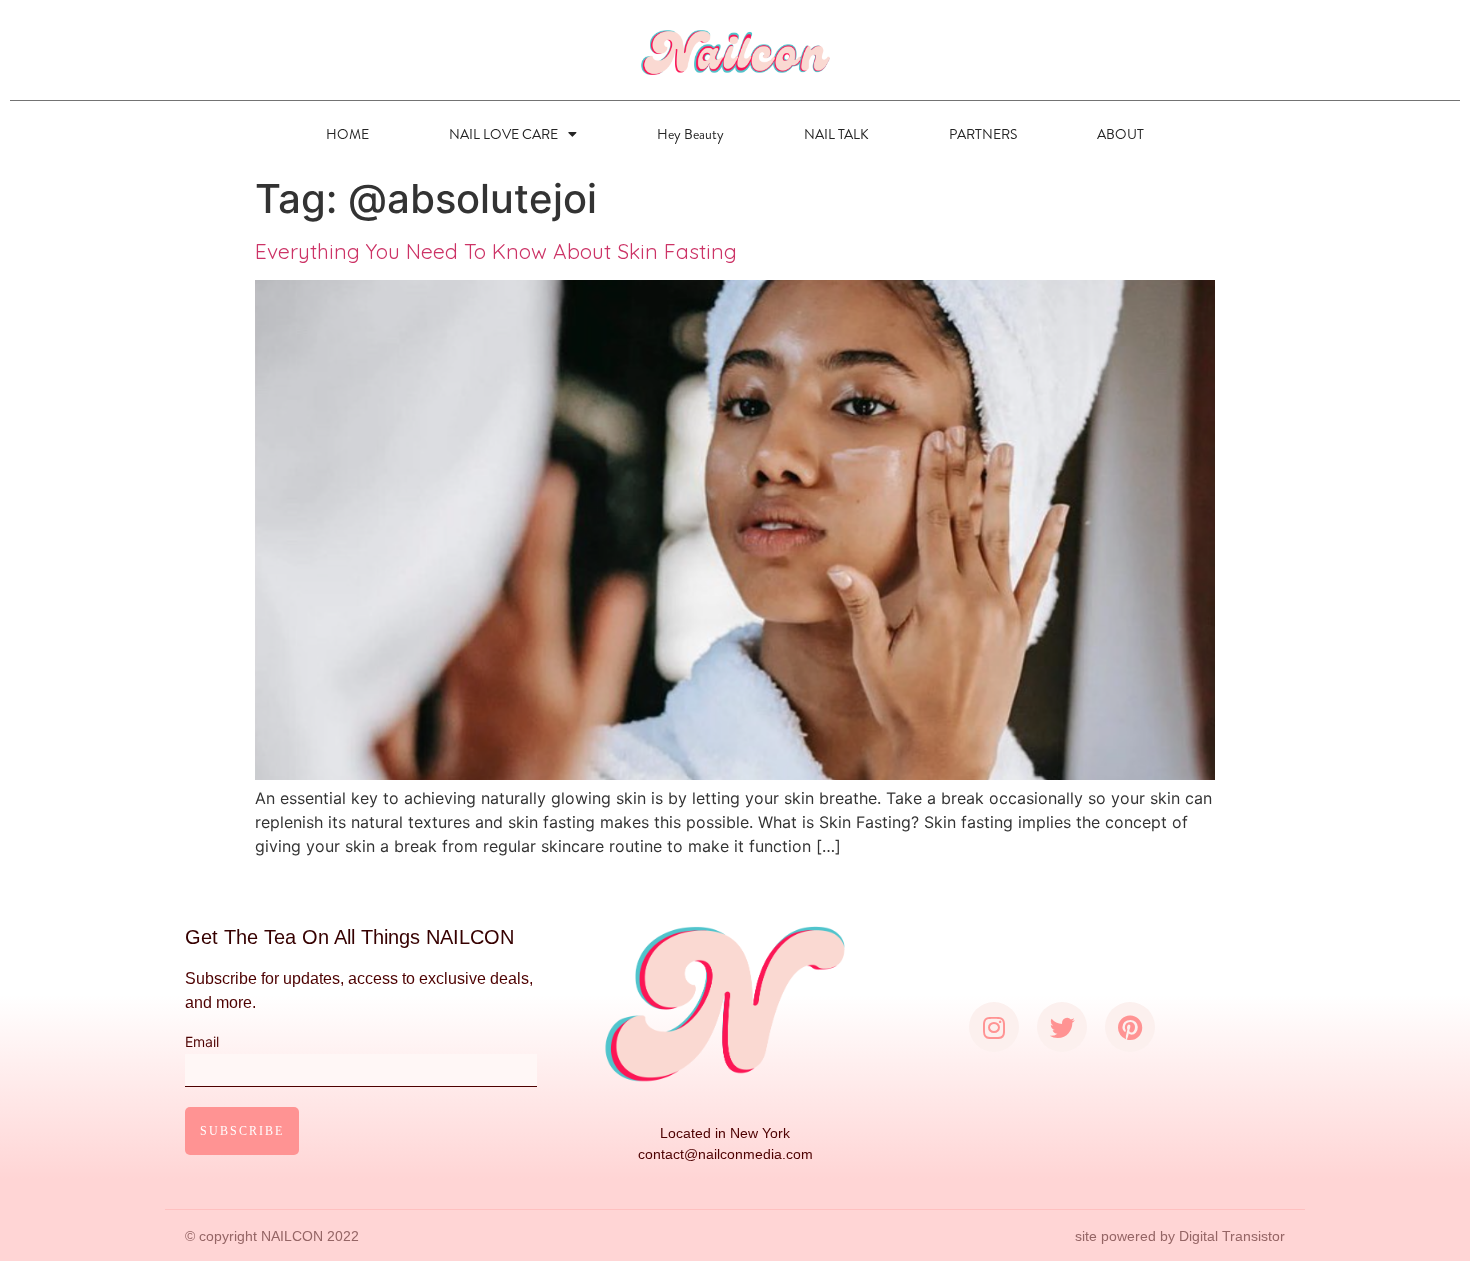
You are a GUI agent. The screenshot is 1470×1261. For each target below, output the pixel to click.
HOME (347, 134)
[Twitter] (1062, 1027)
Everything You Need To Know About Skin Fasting (496, 251)
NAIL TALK (836, 134)
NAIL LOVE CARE (503, 134)
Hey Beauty (690, 134)
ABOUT (1120, 134)
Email (202, 1042)
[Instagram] (994, 1027)
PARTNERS (983, 134)
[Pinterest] (1130, 1027)
